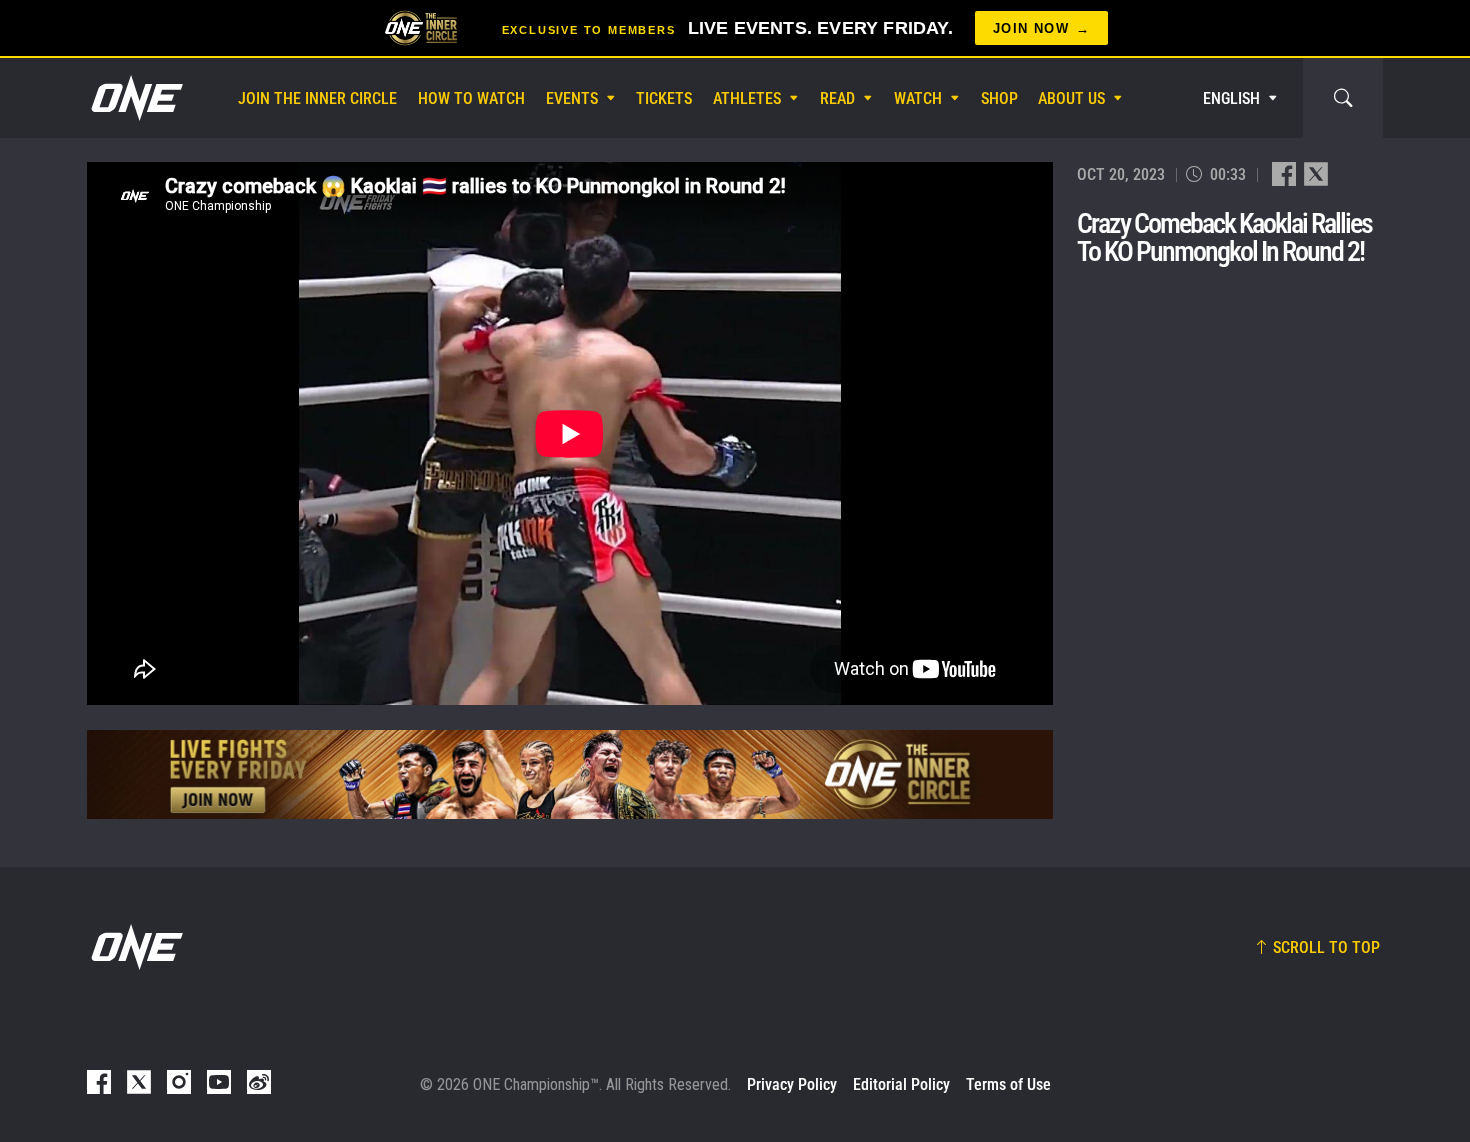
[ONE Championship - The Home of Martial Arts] (135, 98)
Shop (999, 98)
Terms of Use (1008, 1084)
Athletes (747, 98)
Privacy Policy (792, 1084)
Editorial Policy (901, 1084)
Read (837, 98)
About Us (1071, 98)
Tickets (664, 98)
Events (572, 98)
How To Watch (471, 98)
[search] (1343, 98)
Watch (918, 98)
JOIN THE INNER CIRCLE (317, 98)
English (1231, 98)
